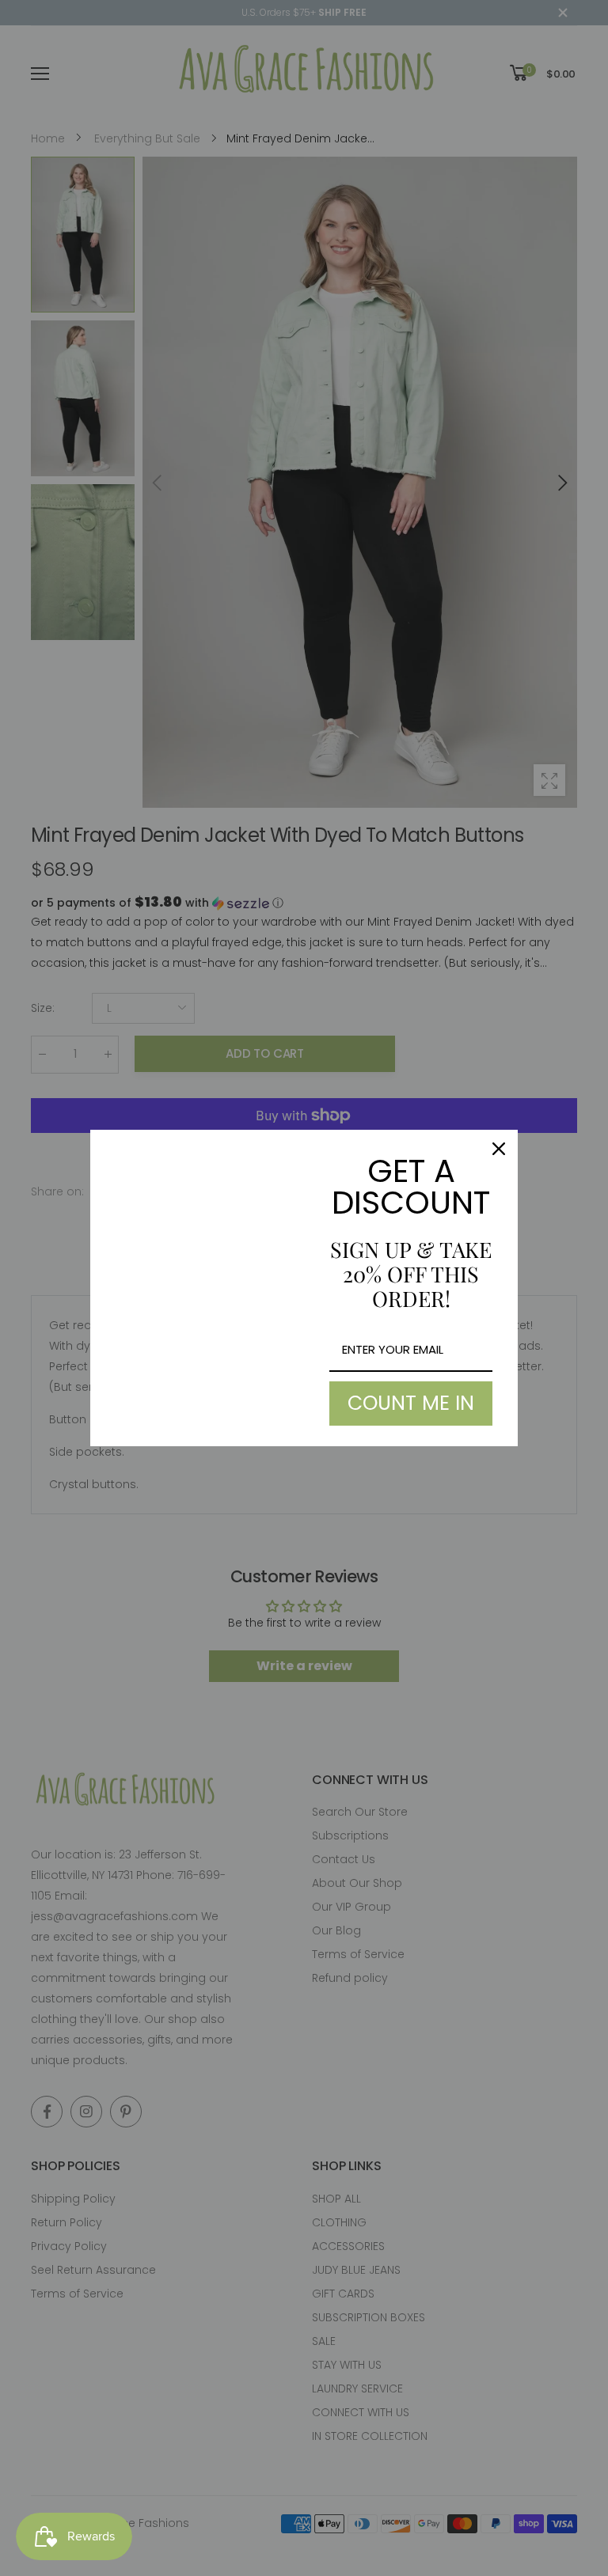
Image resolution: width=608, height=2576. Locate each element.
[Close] (499, 1149)
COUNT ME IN (411, 1403)
